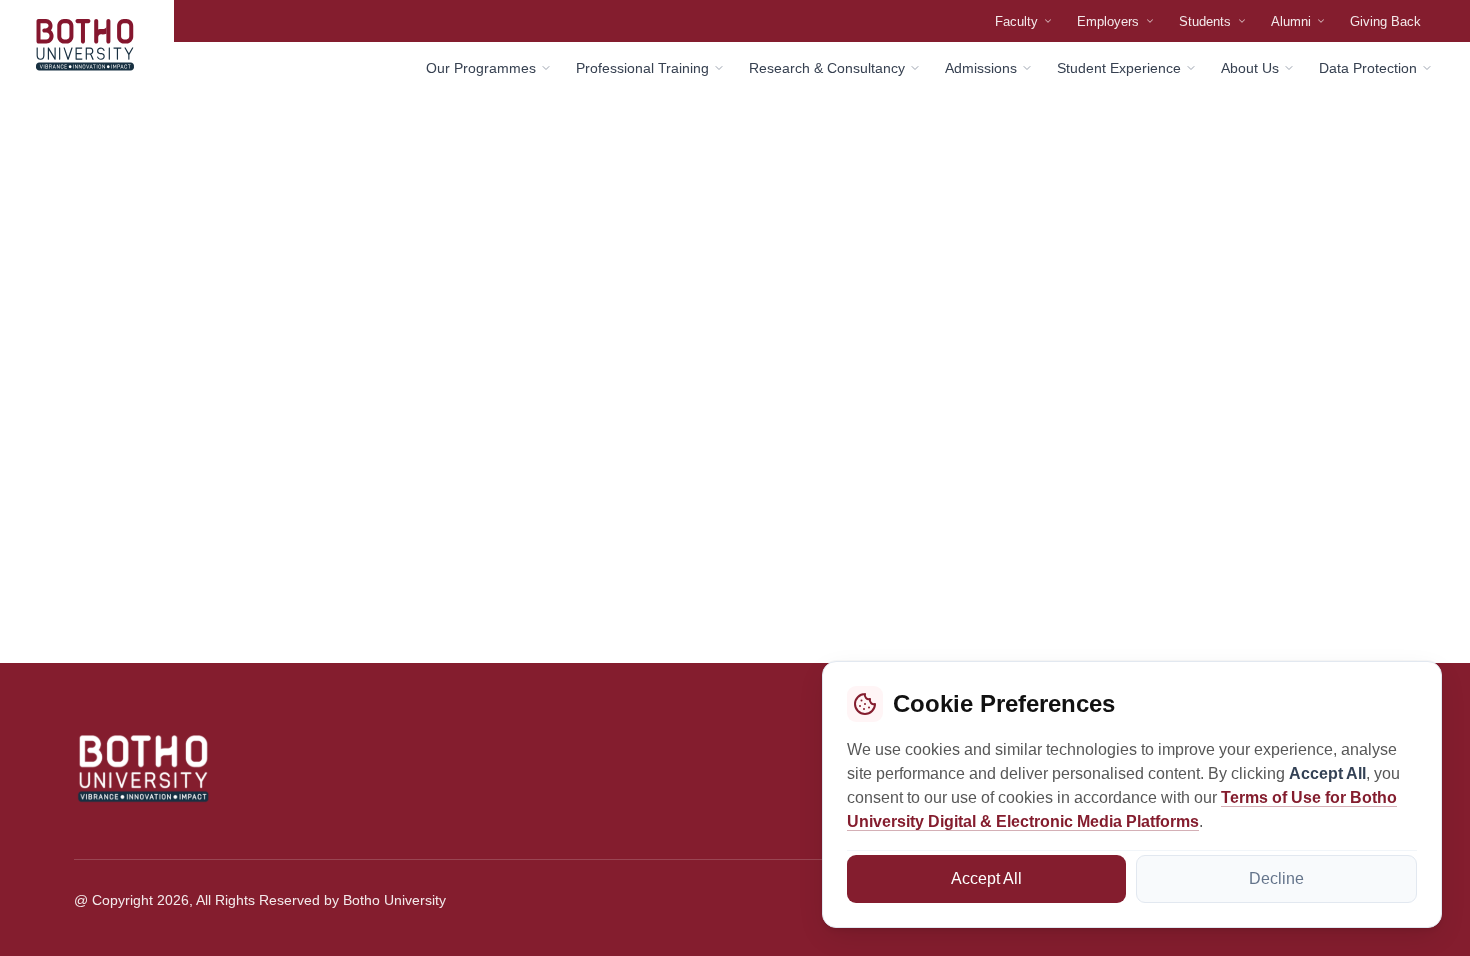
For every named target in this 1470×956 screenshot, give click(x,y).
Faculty (1016, 21)
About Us (1250, 68)
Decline (1276, 878)
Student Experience (1119, 68)
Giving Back (1385, 21)
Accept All (986, 878)
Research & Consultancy (827, 68)
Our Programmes (481, 68)
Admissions (981, 68)
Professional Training (642, 68)
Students (1205, 21)
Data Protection (1368, 68)
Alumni (1291, 21)
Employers (1108, 21)
